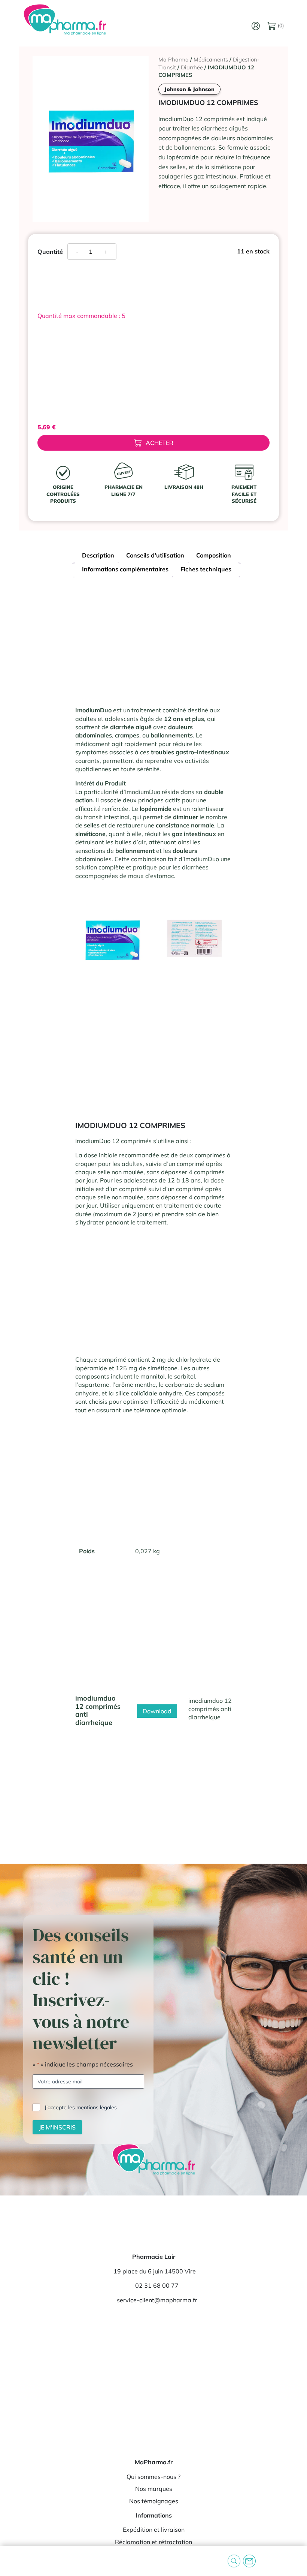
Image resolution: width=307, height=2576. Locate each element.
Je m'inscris (57, 2127)
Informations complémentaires (125, 569)
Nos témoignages (154, 2501)
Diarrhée (192, 67)
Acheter (159, 443)
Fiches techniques (206, 569)
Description (98, 555)
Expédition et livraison (154, 2530)
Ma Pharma (174, 59)
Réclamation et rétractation (153, 2542)
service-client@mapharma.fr (157, 2300)
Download (157, 1711)
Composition (214, 555)
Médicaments (211, 59)
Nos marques (154, 2489)
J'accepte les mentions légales (81, 2107)
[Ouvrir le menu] (12, 2561)
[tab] (98, 556)
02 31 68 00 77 (157, 2285)
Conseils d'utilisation (155, 555)
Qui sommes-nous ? (153, 2477)
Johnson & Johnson (189, 89)
